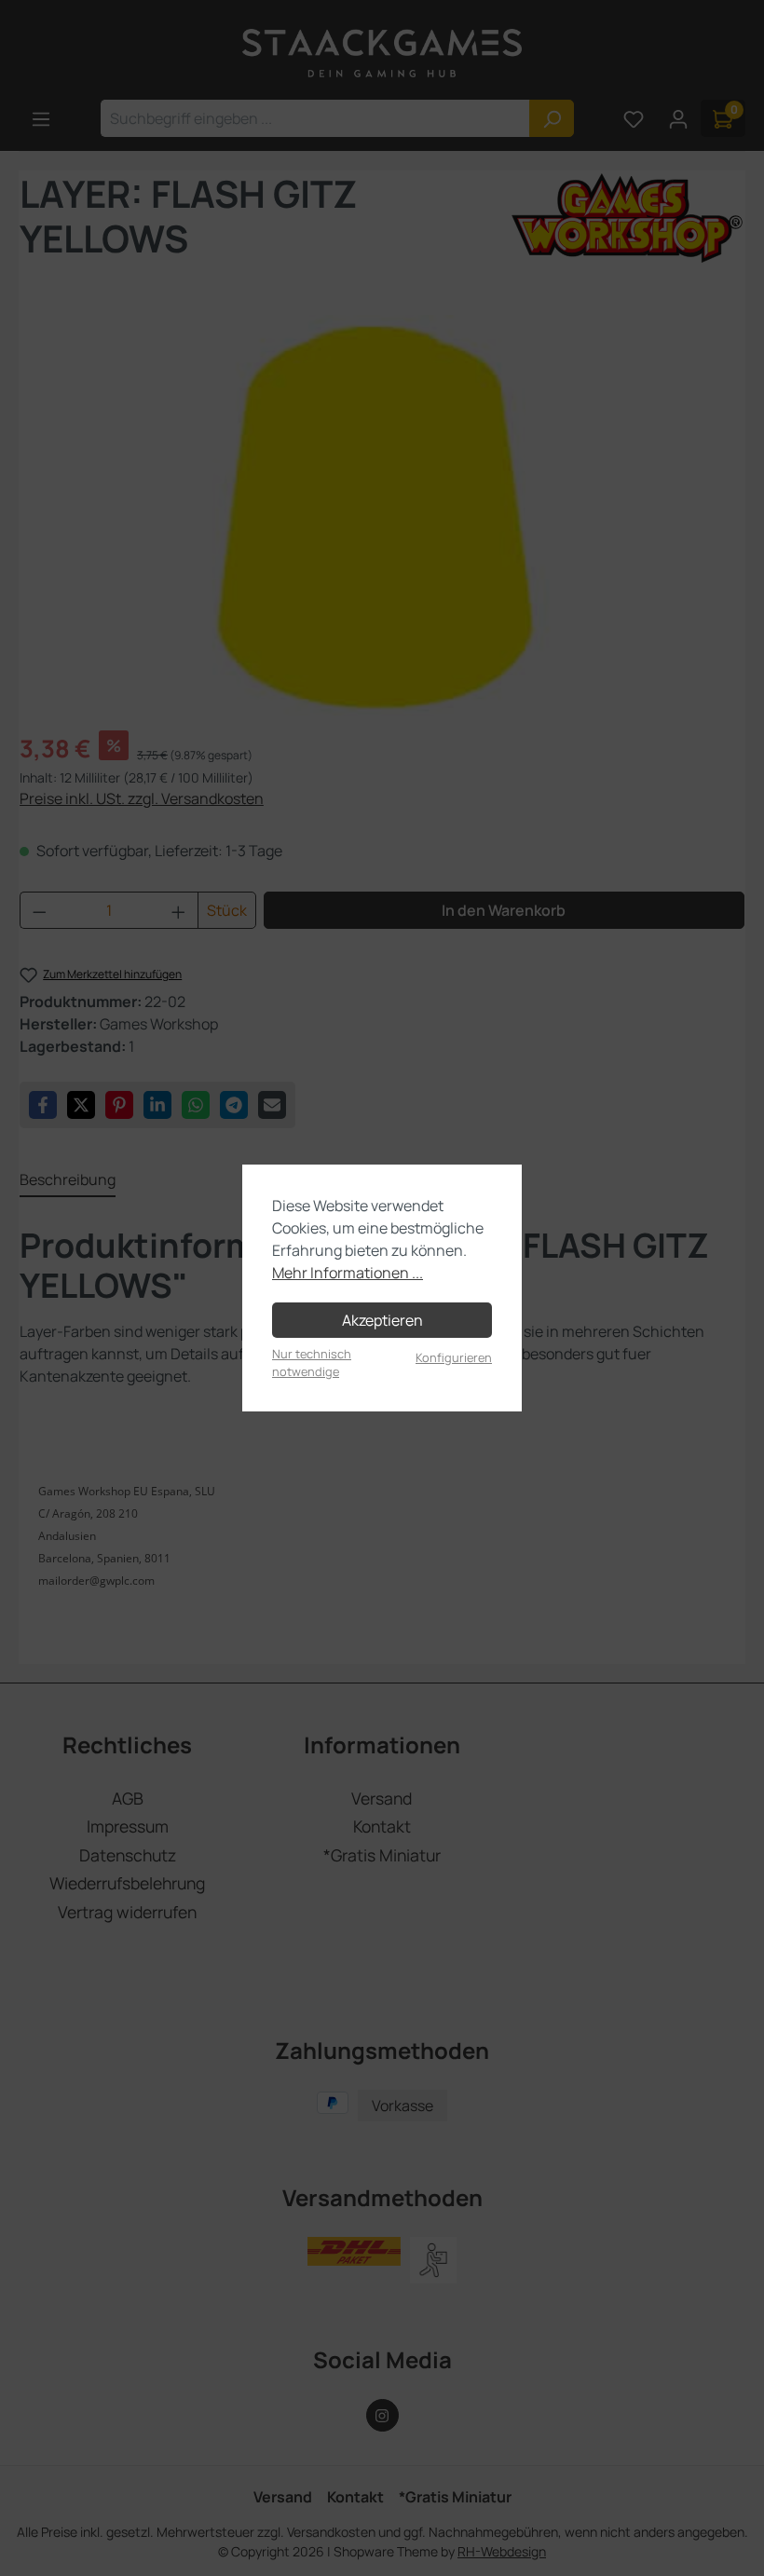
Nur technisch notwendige (312, 1363)
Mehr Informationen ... (348, 1273)
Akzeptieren (382, 1320)
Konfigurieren (454, 1357)
